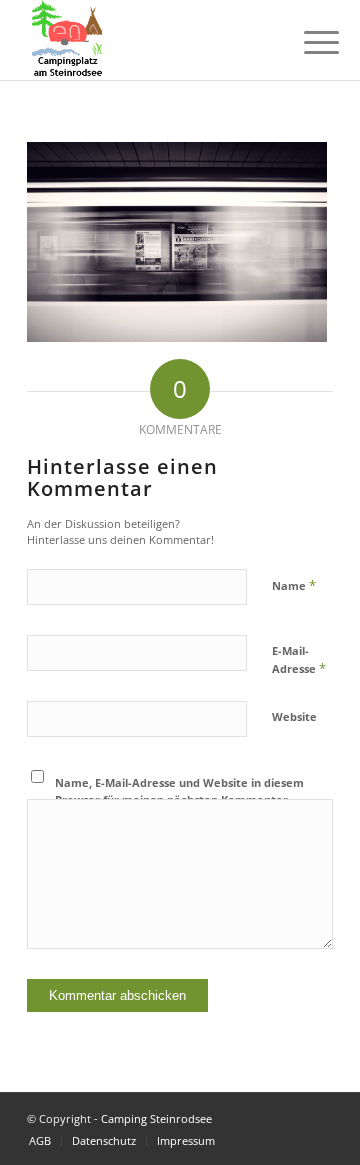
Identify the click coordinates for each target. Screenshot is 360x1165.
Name (294, 585)
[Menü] (306, 42)
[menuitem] (306, 42)
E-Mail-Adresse (299, 660)
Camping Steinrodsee (156, 1118)
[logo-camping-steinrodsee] (149, 40)
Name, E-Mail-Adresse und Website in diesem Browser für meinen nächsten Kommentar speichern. (179, 799)
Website (294, 716)
